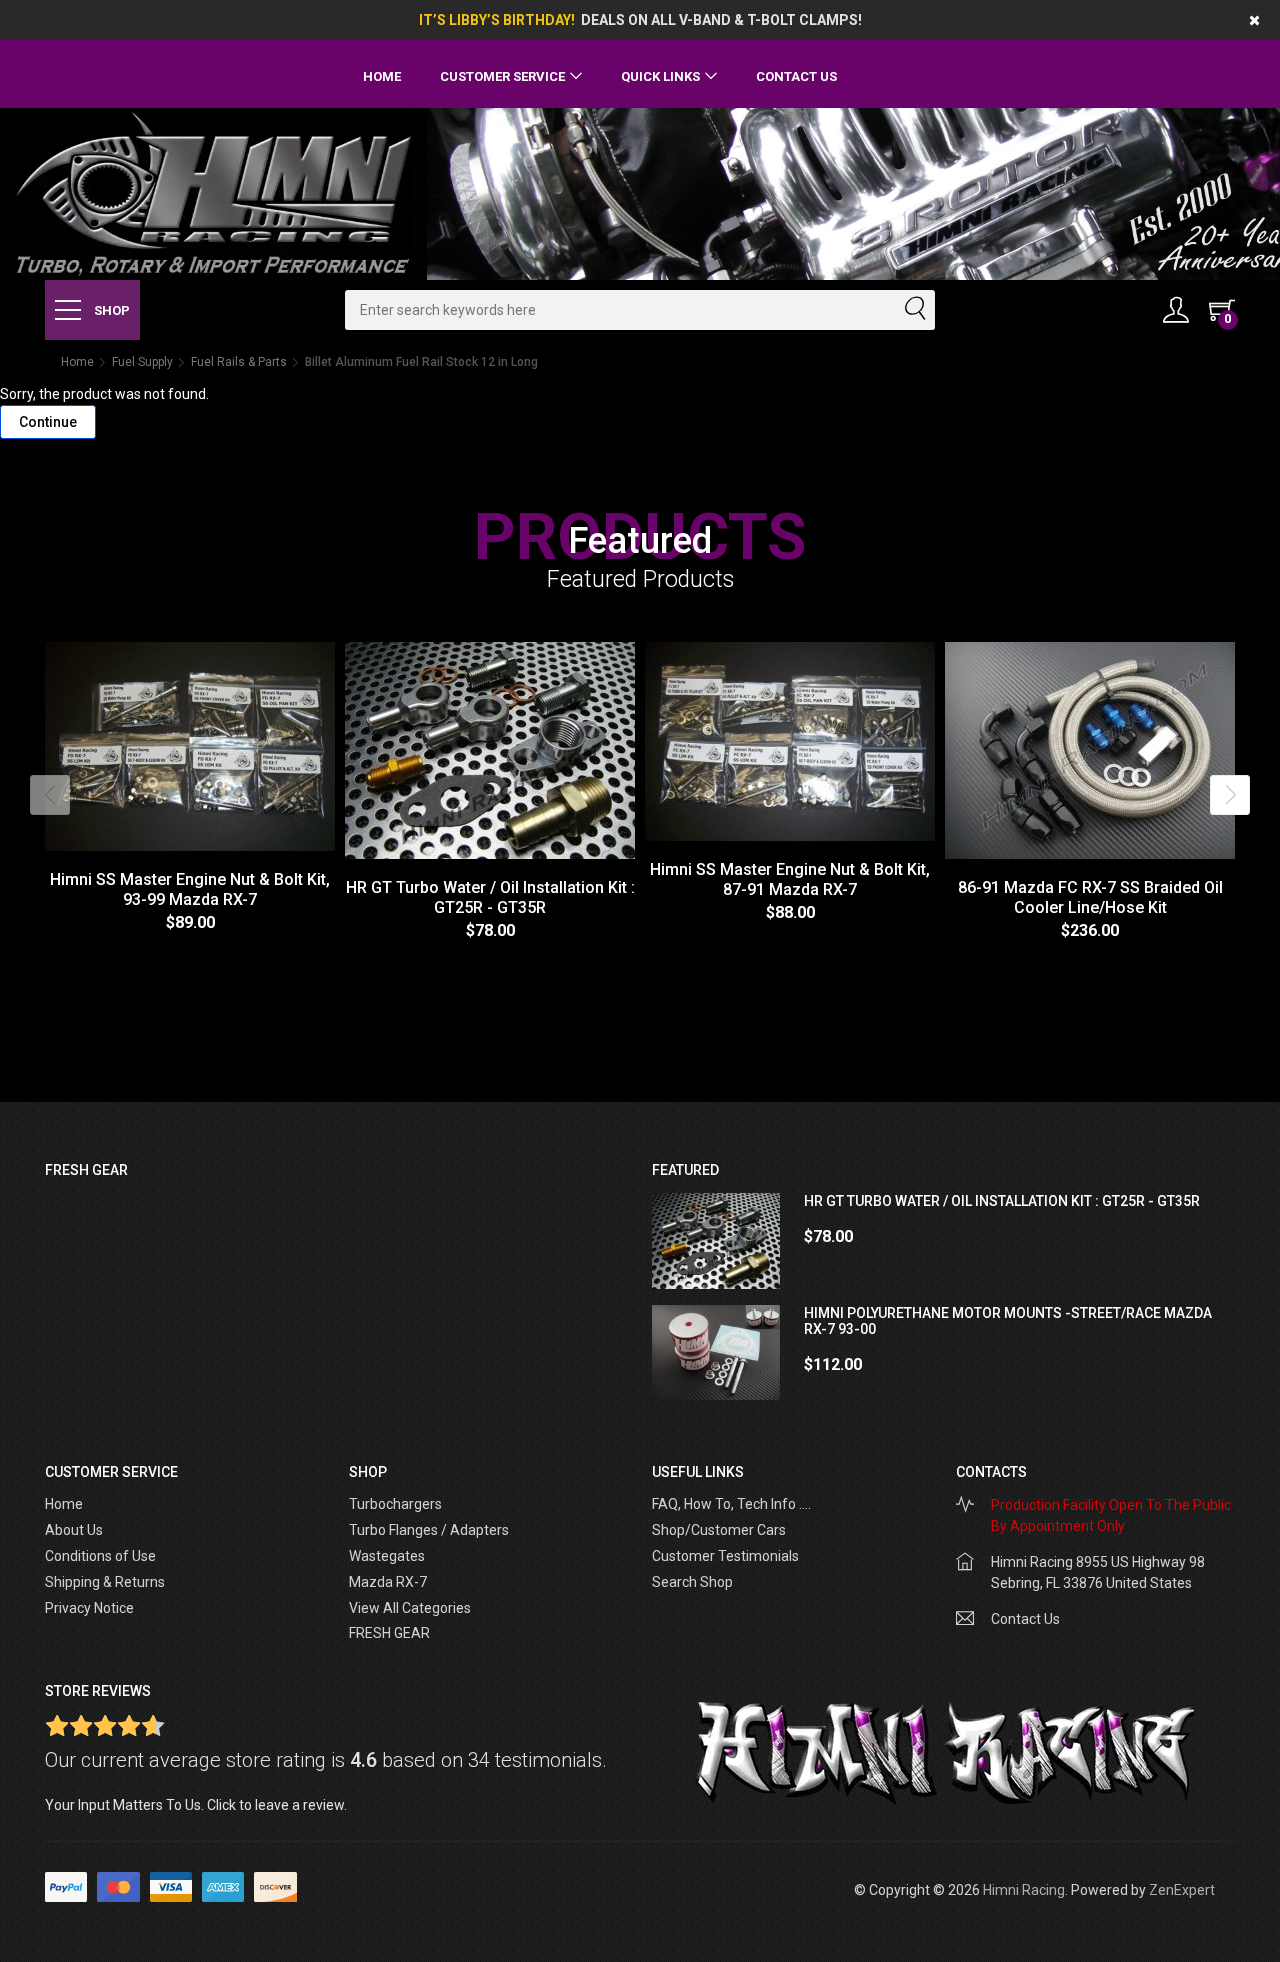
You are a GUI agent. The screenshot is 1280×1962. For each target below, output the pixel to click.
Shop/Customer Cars (719, 1530)
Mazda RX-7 (388, 1582)
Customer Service (502, 76)
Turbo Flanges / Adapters (429, 1530)
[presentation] (50, 795)
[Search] (914, 310)
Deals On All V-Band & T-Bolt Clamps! (721, 20)
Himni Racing (1024, 1890)
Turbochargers (395, 1504)
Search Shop (692, 1582)
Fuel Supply (142, 362)
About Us (74, 1530)
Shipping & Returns (105, 1582)
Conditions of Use (100, 1556)
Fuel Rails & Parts (239, 362)
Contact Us (796, 76)
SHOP (110, 310)
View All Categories (410, 1608)
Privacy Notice (89, 1608)
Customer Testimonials (725, 1556)
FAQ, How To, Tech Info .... (731, 1504)
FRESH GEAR (389, 1633)
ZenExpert (1182, 1890)
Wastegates (387, 1556)
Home (382, 76)
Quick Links (660, 76)
